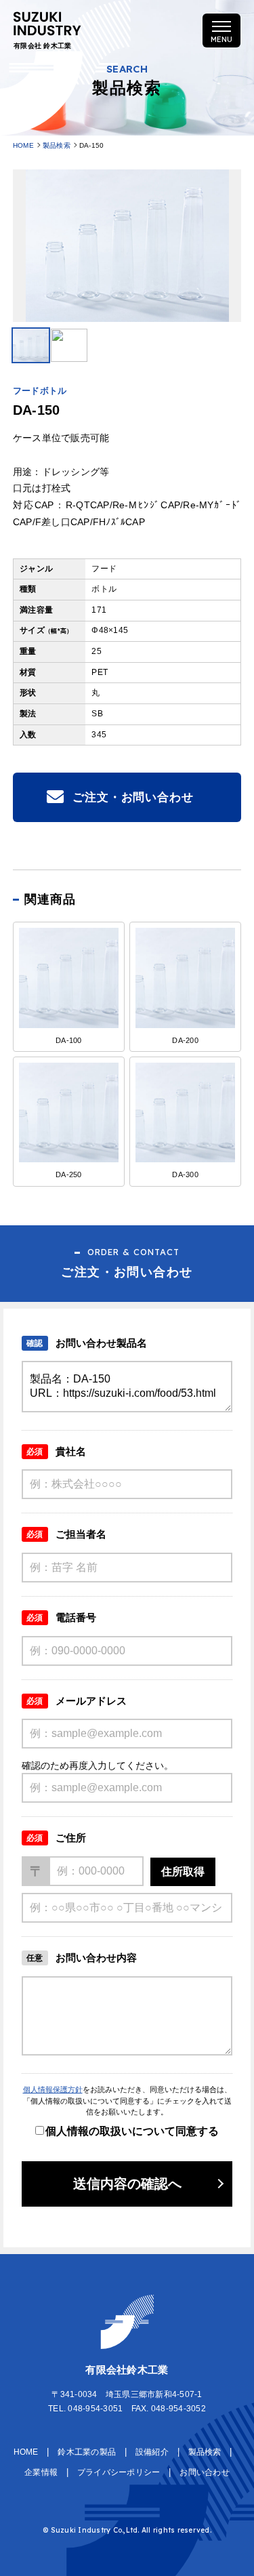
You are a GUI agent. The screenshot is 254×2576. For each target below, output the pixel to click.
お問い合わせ (205, 2472)
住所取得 (183, 1872)
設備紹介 (152, 2452)
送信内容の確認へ (127, 2184)
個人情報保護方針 (53, 2089)
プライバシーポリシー (119, 2472)
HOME (23, 145)
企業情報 (41, 2472)
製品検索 (57, 145)
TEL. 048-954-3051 (85, 2409)
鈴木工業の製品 (87, 2452)
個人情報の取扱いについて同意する (132, 2131)
